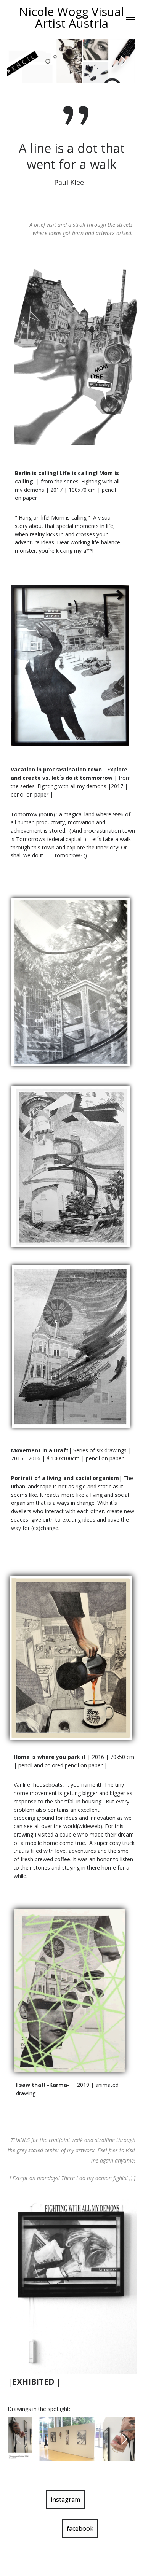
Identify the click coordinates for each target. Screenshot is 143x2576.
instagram (65, 2500)
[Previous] (19, 61)
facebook (80, 2528)
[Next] (122, 61)
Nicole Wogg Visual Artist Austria (71, 17)
